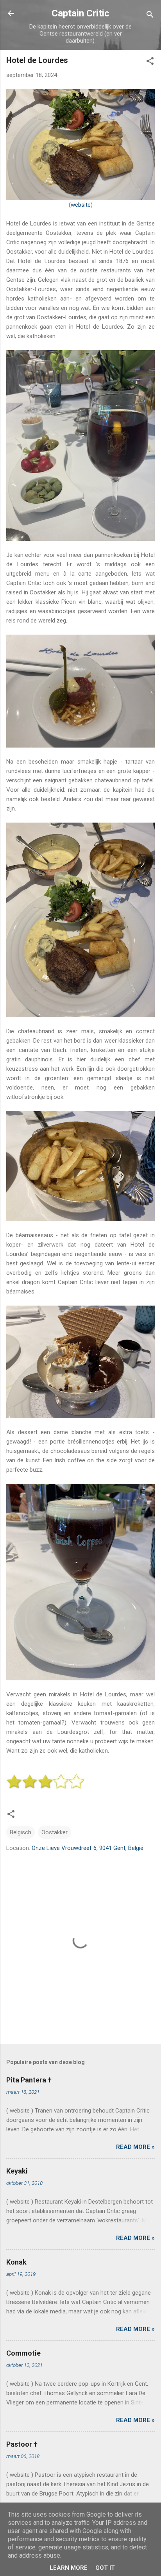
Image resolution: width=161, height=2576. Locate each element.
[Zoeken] (150, 16)
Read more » (135, 2147)
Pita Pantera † (29, 2080)
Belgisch (21, 1832)
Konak (16, 2262)
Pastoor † (22, 2444)
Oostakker (55, 1832)
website (81, 205)
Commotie (23, 2353)
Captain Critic (80, 13)
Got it (105, 2568)
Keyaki (17, 2171)
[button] (150, 62)
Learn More (69, 2568)
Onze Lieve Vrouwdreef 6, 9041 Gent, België (88, 1848)
